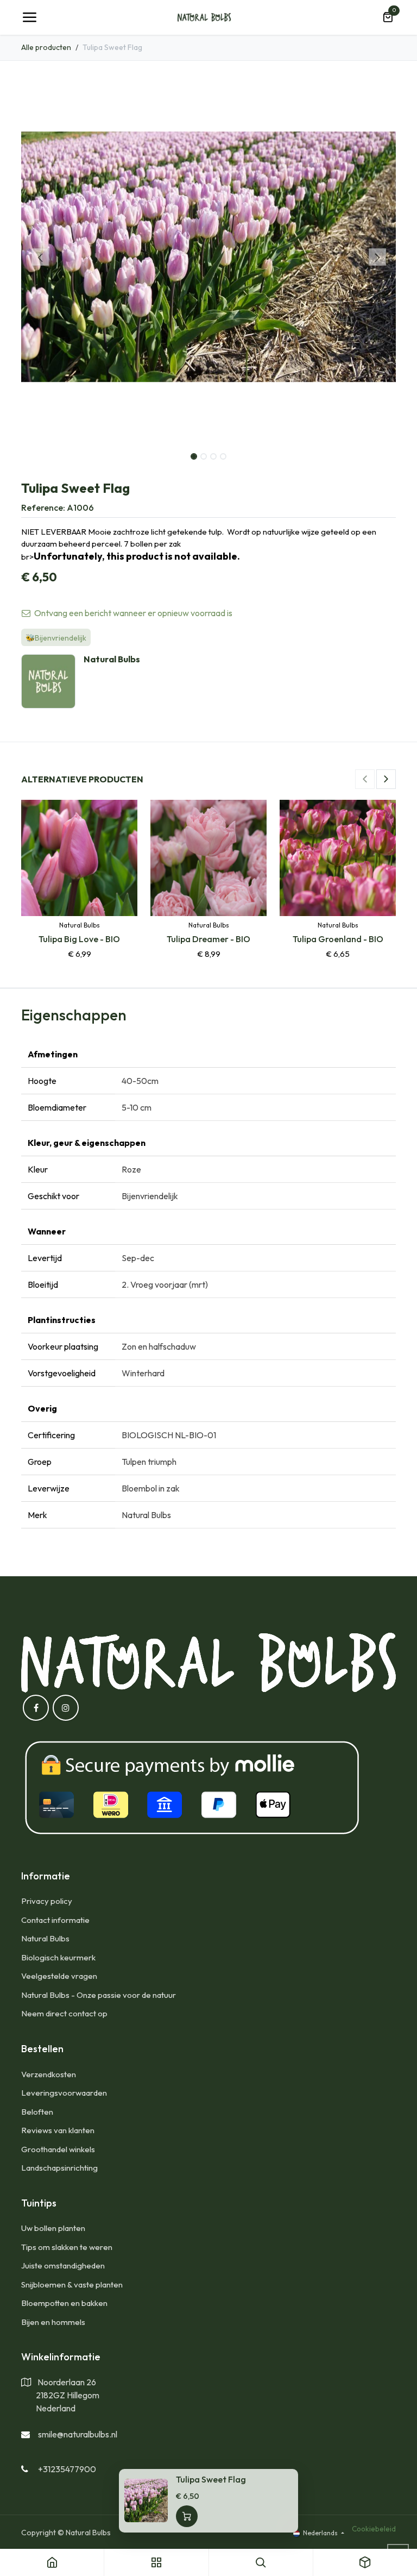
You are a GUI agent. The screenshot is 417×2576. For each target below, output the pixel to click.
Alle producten (46, 47)
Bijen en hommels (53, 2322)
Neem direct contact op (64, 2013)
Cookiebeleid (374, 2529)
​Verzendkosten (49, 2074)
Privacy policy (47, 1901)
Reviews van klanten (58, 2130)
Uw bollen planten (53, 2228)
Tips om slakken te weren (67, 2247)
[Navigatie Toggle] (29, 17)
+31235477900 (67, 2469)
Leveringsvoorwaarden (64, 2093)
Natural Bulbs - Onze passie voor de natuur (99, 1995)
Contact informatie (55, 1920)
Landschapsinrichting (59, 2168)
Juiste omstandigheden (63, 2265)
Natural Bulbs (45, 1938)
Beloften (37, 2112)
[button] (40, 257)
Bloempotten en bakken (64, 2303)
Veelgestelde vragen (59, 1976)
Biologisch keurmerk (58, 1957)
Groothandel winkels (58, 2149)
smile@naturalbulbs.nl (78, 2434)
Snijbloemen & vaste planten (72, 2284)
